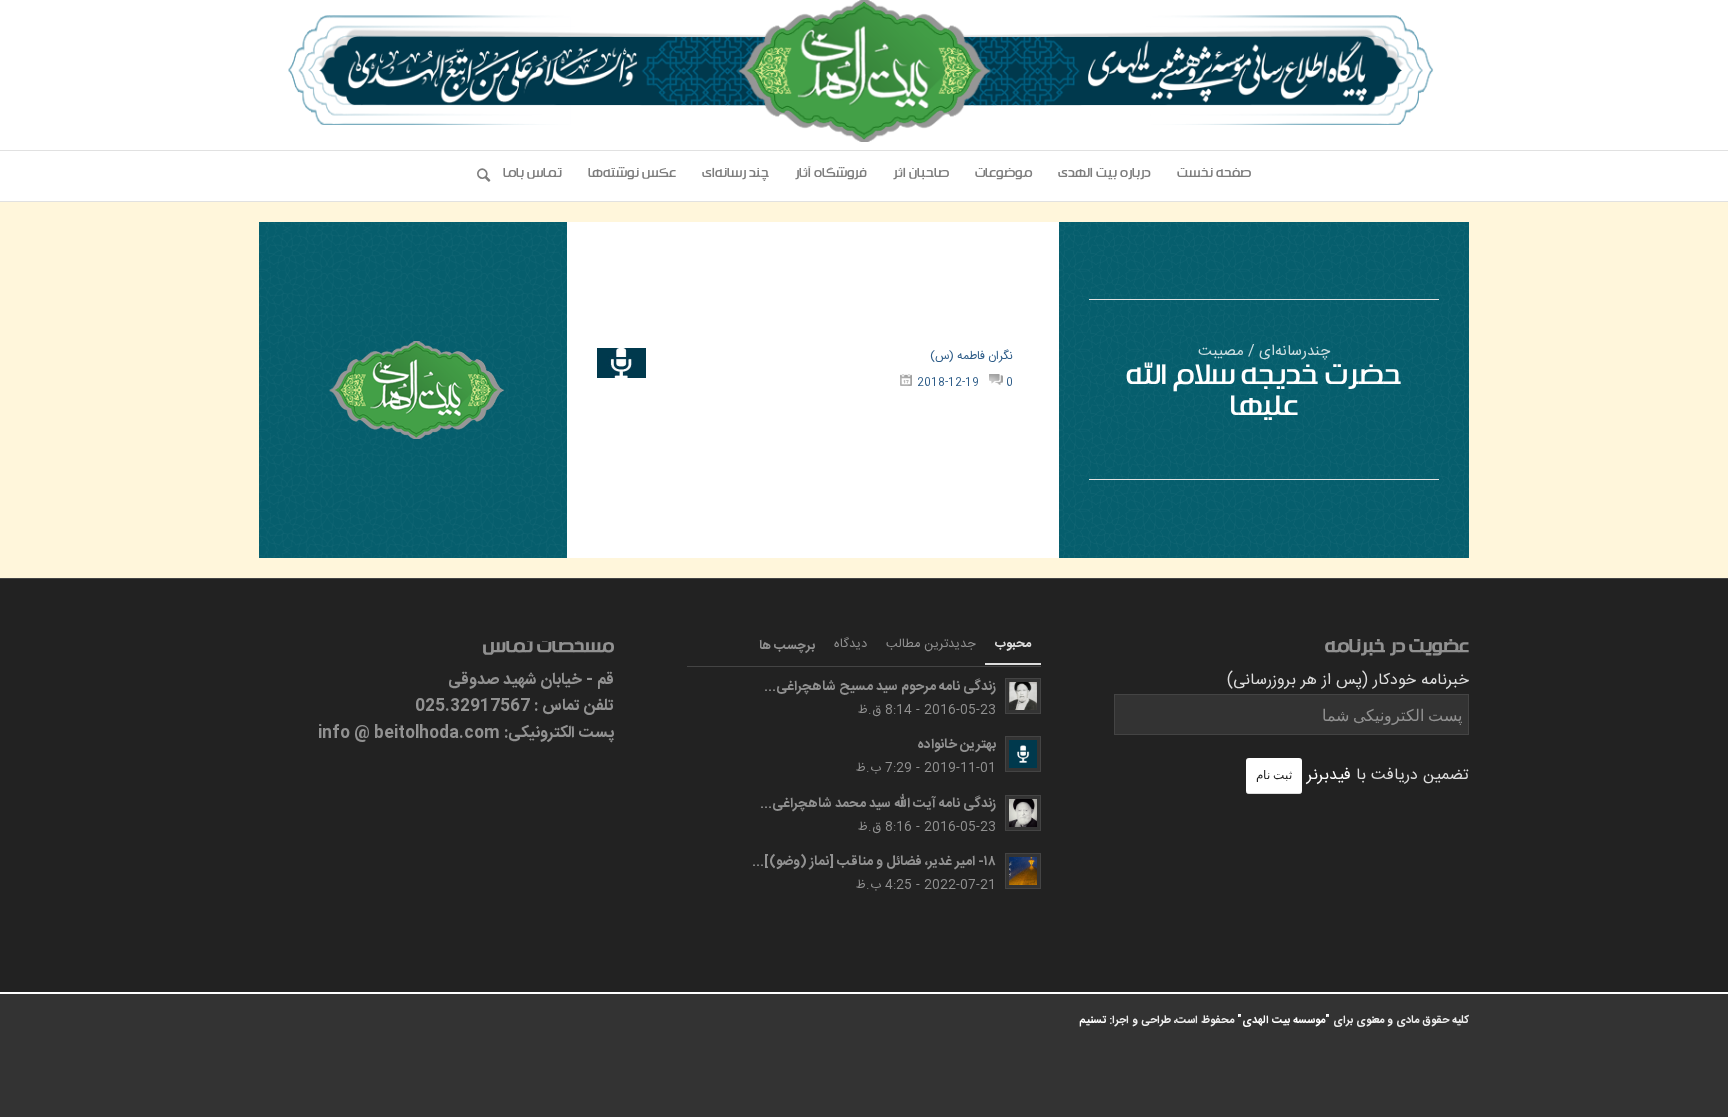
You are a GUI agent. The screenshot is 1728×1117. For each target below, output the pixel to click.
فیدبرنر (1329, 775)
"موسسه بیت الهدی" (1283, 1021)
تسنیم (1092, 1021)
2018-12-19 (948, 383)
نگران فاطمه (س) (971, 356)
